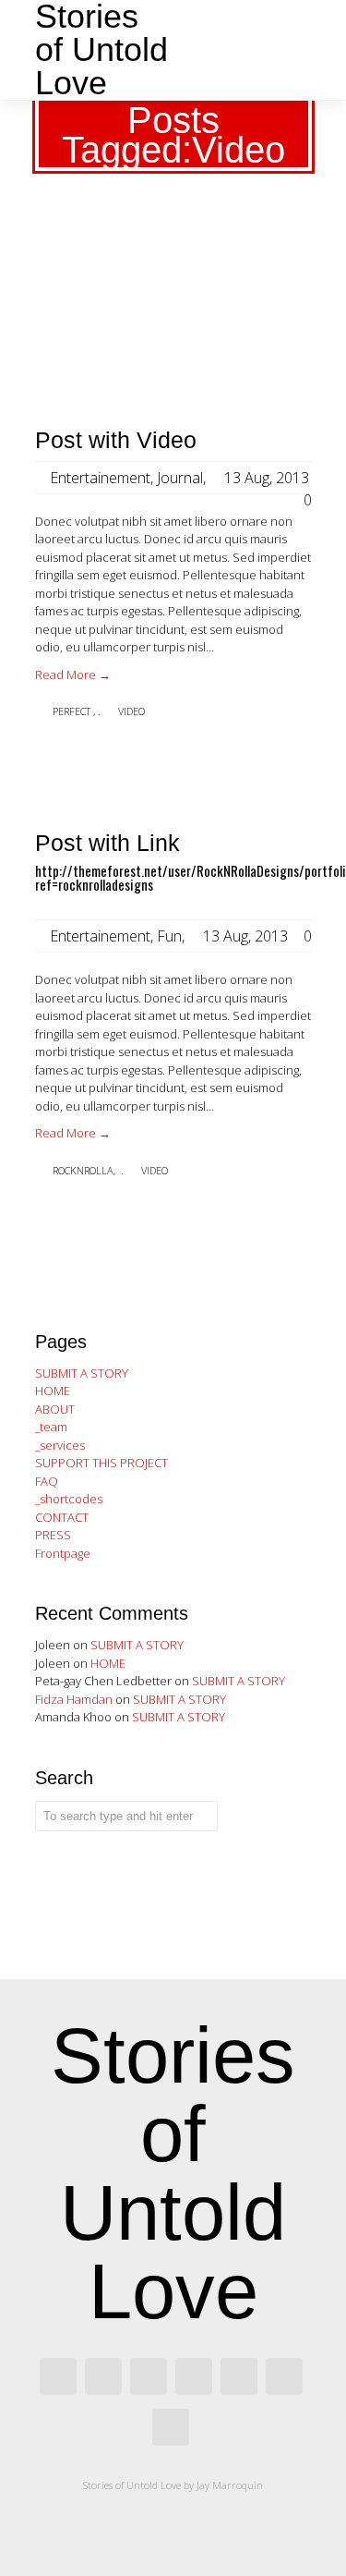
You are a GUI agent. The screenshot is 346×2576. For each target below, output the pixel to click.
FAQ (47, 1481)
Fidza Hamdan (74, 1699)
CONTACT (62, 1517)
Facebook (58, 2376)
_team (51, 1427)
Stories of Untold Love (101, 50)
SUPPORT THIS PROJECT (101, 1463)
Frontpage (63, 1553)
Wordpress (284, 2376)
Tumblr (149, 2376)
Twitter (194, 2376)
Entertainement (100, 478)
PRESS (53, 1535)
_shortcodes (69, 1499)
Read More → (73, 674)
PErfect (72, 711)
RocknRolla (83, 1170)
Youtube (171, 2427)
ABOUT (55, 1409)
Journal (180, 478)
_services (60, 1445)
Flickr (103, 2376)
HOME (53, 1391)
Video (131, 711)
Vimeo (239, 2376)
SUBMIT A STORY (82, 1373)
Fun (169, 936)
